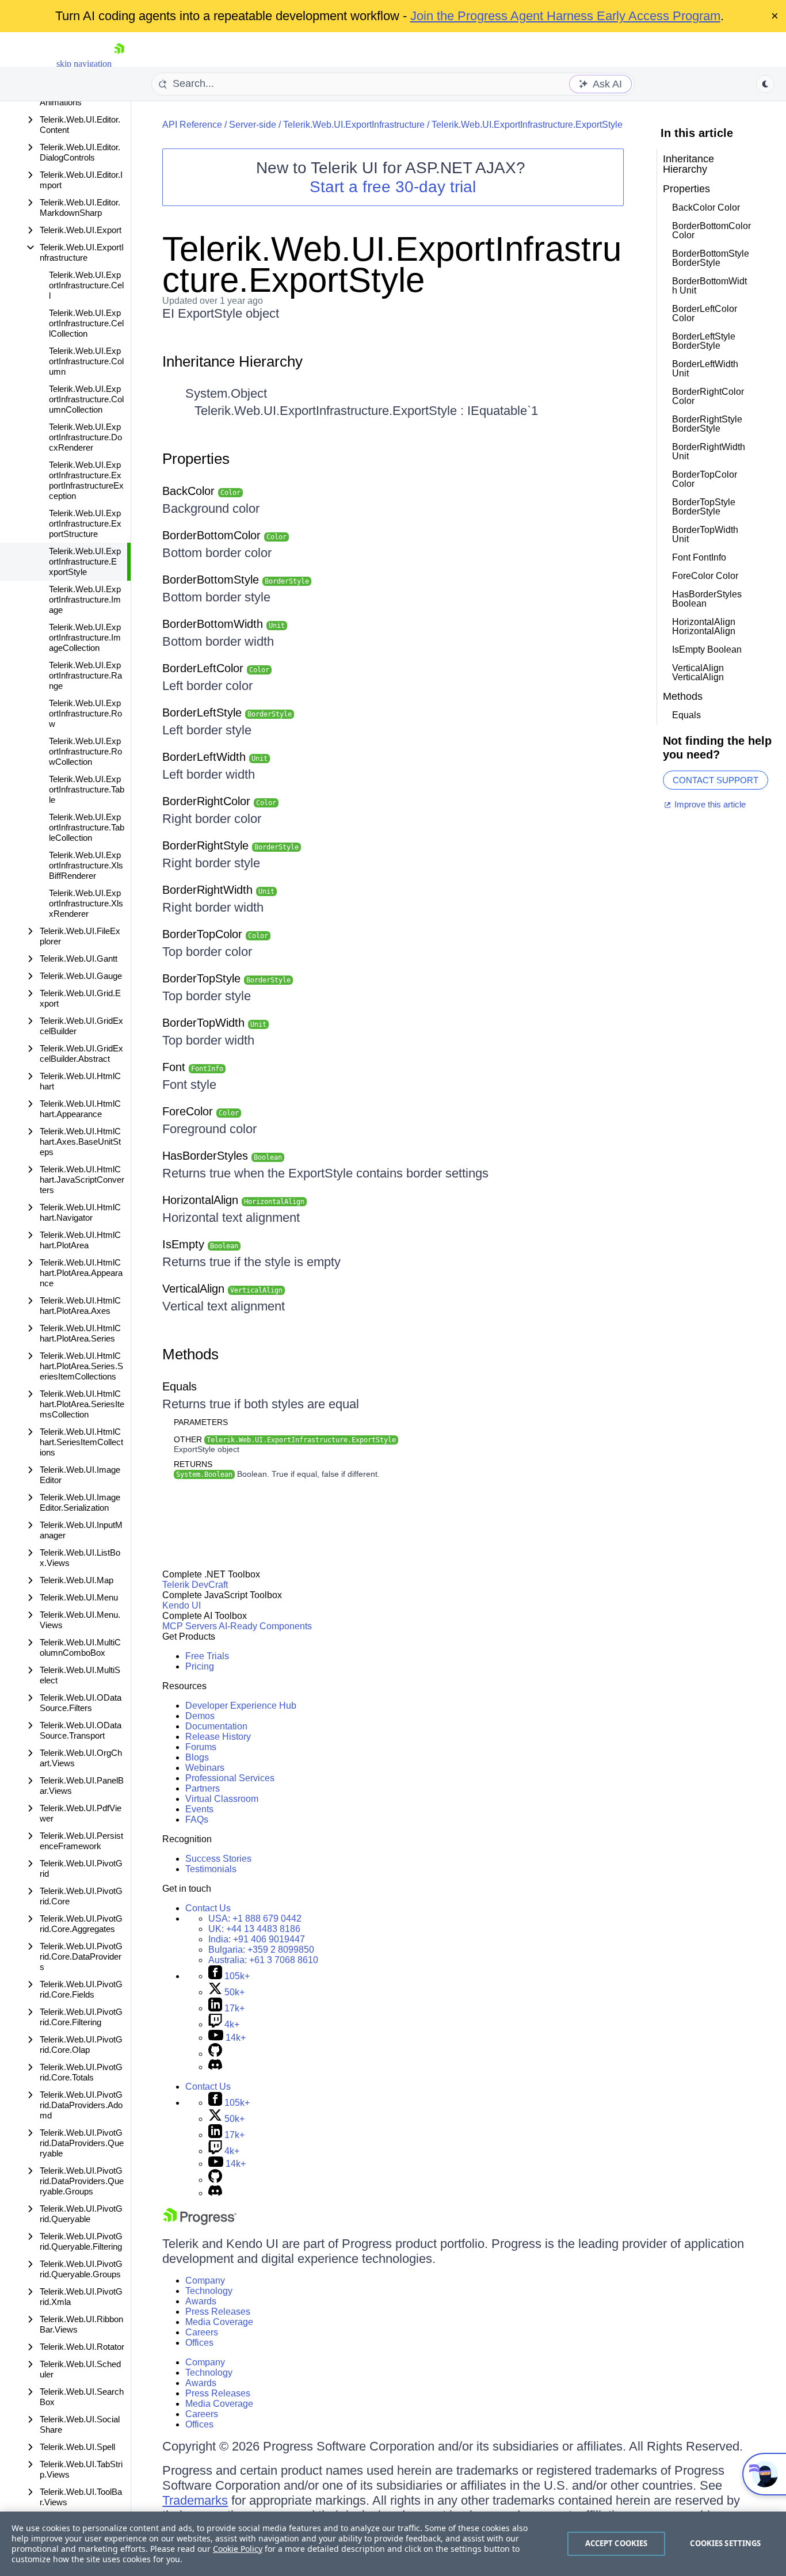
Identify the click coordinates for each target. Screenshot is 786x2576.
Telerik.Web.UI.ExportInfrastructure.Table (87, 789)
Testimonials (211, 1869)
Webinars (205, 1768)
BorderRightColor (219, 801)
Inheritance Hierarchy (232, 361)
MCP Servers (190, 1626)
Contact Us (208, 1908)
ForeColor (201, 1111)
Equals (180, 1386)
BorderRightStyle (230, 845)
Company (205, 2280)
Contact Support (716, 780)
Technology (209, 2291)
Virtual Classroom (222, 1799)
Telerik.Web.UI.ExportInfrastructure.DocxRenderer (85, 437)
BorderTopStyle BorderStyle (704, 507)
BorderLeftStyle (227, 712)
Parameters (201, 1422)
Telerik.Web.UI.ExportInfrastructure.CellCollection (86, 323)
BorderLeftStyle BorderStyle (704, 341)
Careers (202, 2332)
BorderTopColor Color (705, 479)
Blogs (197, 1757)
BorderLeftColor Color (705, 313)
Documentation (216, 1726)
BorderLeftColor (216, 668)
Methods (190, 1354)
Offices (199, 2343)
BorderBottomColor (224, 535)
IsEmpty (200, 1244)
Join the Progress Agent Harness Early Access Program (565, 16)
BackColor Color (706, 207)
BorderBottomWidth (224, 624)
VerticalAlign (222, 1289)
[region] (393, 2544)
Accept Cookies (617, 2543)
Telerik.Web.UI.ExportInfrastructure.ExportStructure (85, 523)
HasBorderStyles (222, 1156)
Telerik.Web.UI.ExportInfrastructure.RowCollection (85, 751)
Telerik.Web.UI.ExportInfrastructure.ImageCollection (85, 637)
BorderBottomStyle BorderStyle (711, 258)
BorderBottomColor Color (711, 230)
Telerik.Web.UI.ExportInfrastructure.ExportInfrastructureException (86, 480)
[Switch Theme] (765, 84)
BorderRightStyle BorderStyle (707, 424)
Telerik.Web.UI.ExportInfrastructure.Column (86, 361)
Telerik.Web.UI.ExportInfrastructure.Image (85, 599)
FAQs (197, 1819)
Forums (201, 1747)
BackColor (201, 491)
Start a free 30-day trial (393, 187)
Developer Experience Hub (241, 1706)
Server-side (253, 125)
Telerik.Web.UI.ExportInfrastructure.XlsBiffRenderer (86, 865)
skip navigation (84, 64)
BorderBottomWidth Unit (709, 286)
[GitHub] (215, 2054)
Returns (193, 1464)
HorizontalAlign (233, 1200)
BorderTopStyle (226, 978)
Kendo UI (182, 1605)
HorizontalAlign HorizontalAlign (704, 626)
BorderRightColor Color (708, 396)
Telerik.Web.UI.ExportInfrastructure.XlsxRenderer (86, 903)
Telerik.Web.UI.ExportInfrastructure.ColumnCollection (86, 399)
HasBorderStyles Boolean (707, 599)
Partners (203, 1788)
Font (193, 1067)
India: (257, 1939)
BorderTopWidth (214, 1023)
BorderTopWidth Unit (705, 534)
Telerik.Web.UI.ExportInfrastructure (354, 125)
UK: (254, 1929)
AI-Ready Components (265, 1626)
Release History (218, 1737)
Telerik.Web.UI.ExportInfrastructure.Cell (86, 285)
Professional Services (230, 1778)
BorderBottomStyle (236, 580)
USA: (255, 1918)
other (285, 1439)
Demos (200, 1716)
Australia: (263, 1960)
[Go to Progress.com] (200, 2222)
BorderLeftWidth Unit (705, 369)
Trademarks (195, 2500)
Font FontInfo (699, 557)
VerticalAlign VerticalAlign (698, 672)
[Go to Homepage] (119, 64)
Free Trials (207, 1656)
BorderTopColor (215, 934)
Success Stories (218, 1859)
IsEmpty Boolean (707, 649)
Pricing (200, 1666)
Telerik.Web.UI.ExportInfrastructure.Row (85, 713)
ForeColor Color (705, 576)
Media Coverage (219, 2322)
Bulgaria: (261, 1950)
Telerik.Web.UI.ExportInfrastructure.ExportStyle (85, 561)
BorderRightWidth (218, 890)
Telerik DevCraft (195, 1585)
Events (199, 1809)
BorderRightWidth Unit (709, 451)
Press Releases (218, 2312)
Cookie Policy (238, 2549)
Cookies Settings (725, 2543)
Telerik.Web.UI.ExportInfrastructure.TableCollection (87, 827)
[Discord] (215, 2067)
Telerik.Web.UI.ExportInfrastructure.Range (85, 675)
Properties (196, 459)
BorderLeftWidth (215, 757)
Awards (201, 2301)
